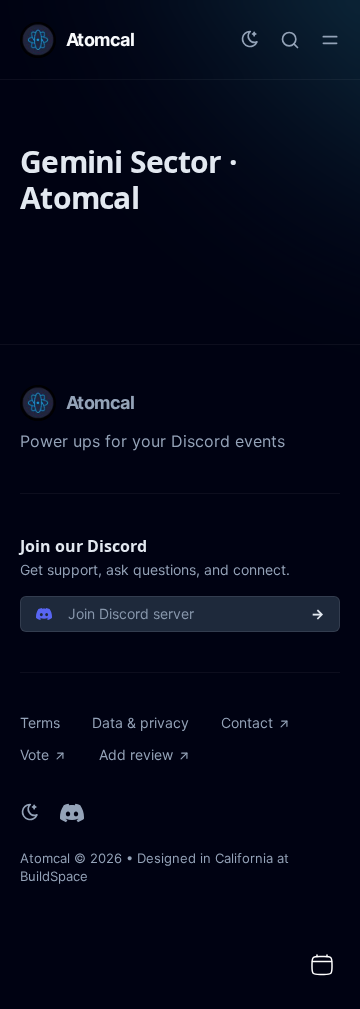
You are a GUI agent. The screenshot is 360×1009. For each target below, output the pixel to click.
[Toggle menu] (330, 40)
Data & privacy (140, 722)
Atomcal (45, 858)
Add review (136, 754)
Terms (40, 722)
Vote (34, 754)
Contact (247, 722)
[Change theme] (250, 40)
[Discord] (72, 813)
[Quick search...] (290, 40)
